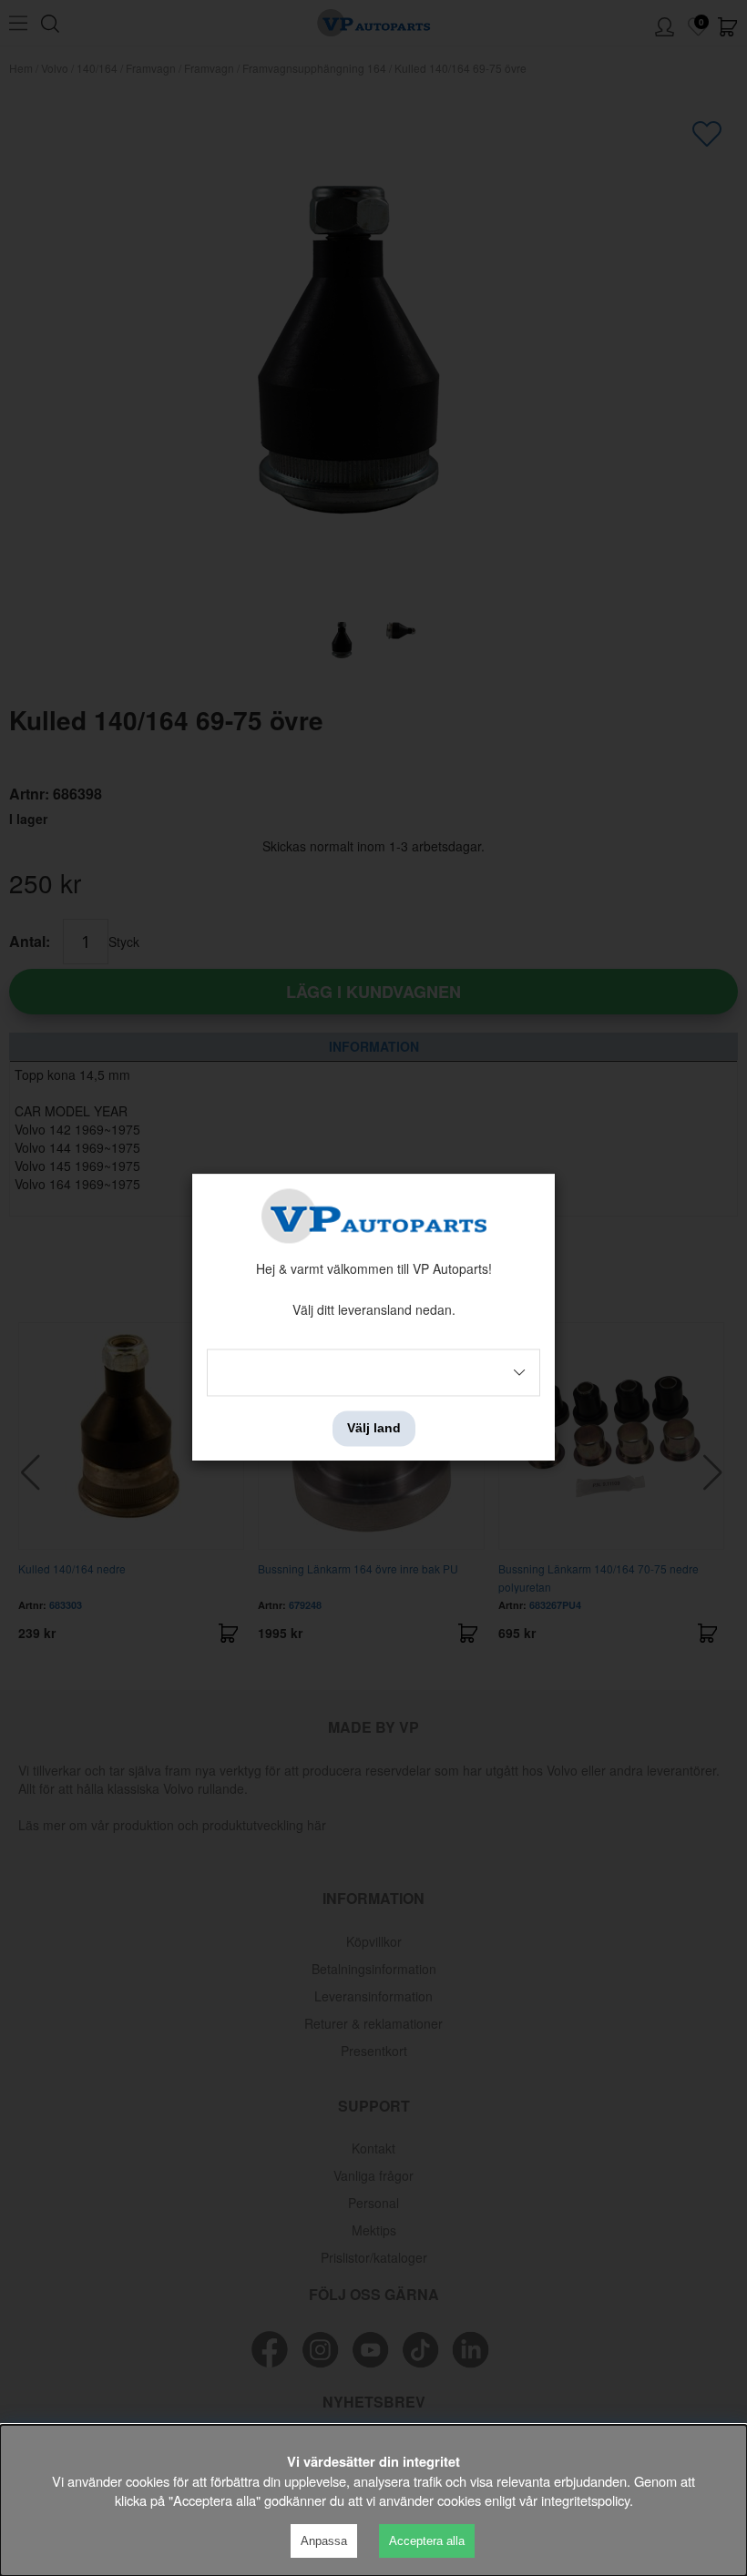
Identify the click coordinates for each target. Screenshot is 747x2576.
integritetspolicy (585, 2500)
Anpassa (324, 2541)
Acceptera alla (427, 2541)
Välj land (374, 1429)
